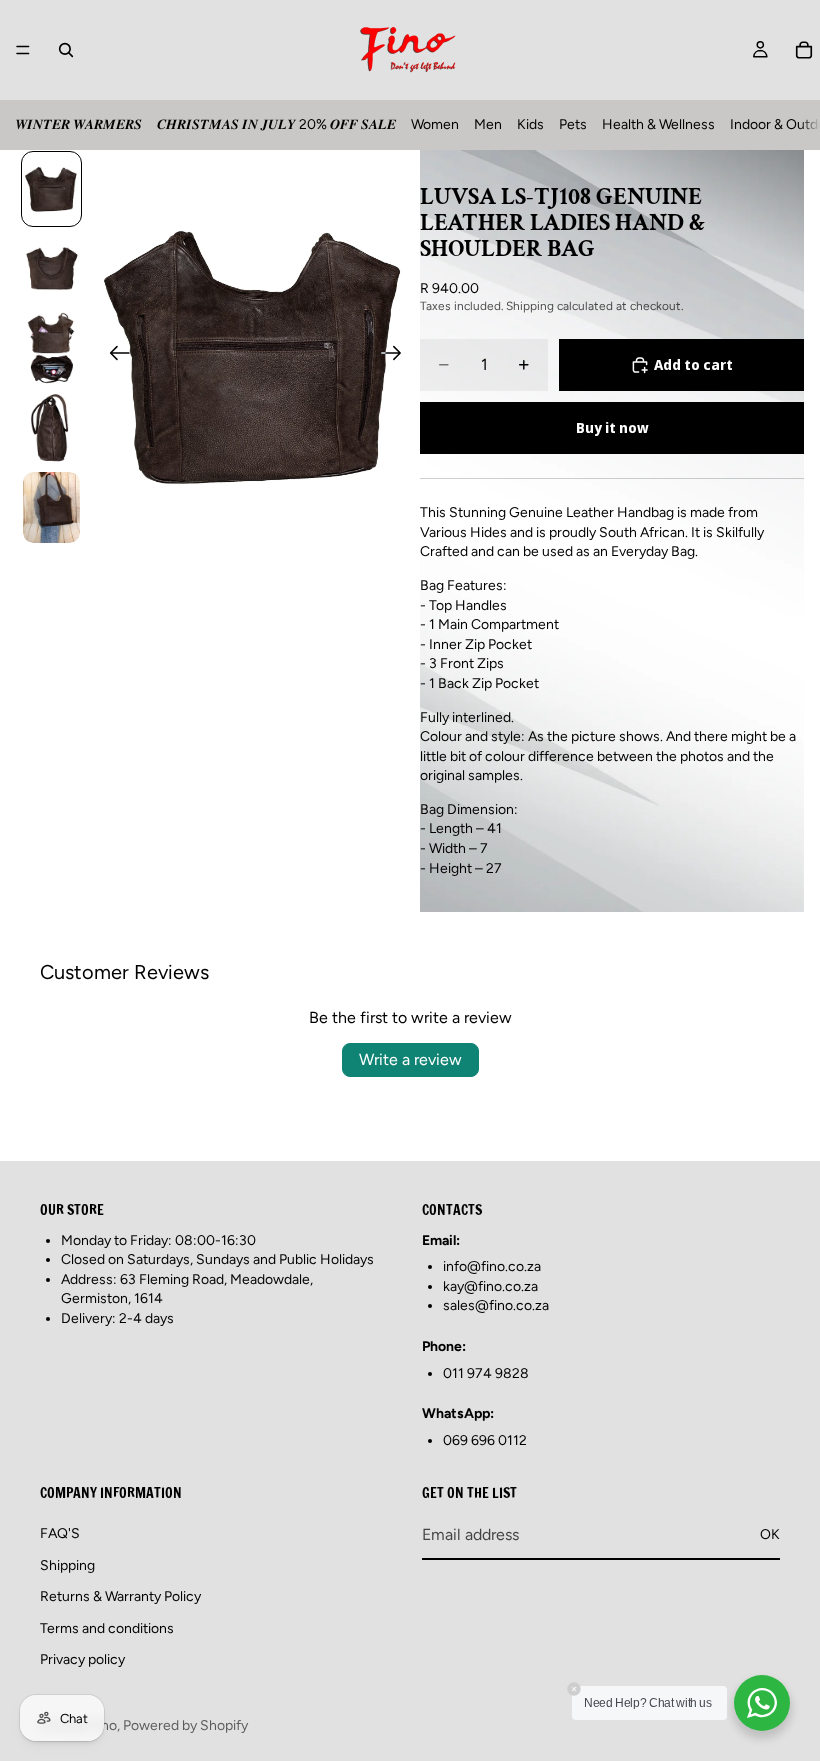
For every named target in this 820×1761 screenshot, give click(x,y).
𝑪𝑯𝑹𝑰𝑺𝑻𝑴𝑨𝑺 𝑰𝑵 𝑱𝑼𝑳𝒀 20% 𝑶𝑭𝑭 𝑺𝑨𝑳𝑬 (276, 124)
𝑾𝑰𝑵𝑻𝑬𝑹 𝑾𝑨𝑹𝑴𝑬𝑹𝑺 (78, 124)
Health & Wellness (658, 124)
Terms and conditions (107, 1628)
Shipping (67, 1565)
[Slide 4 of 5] (51, 428)
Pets (573, 124)
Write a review (410, 1059)
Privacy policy (82, 1659)
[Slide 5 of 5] (51, 508)
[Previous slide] (113, 356)
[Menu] (23, 50)
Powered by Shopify (185, 1725)
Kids (530, 124)
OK (770, 1534)
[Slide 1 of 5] (51, 189)
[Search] (66, 50)
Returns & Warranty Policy (120, 1596)
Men (488, 124)
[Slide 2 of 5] (51, 269)
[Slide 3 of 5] (51, 348)
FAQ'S (60, 1533)
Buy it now (612, 427)
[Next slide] (397, 356)
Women (435, 124)
